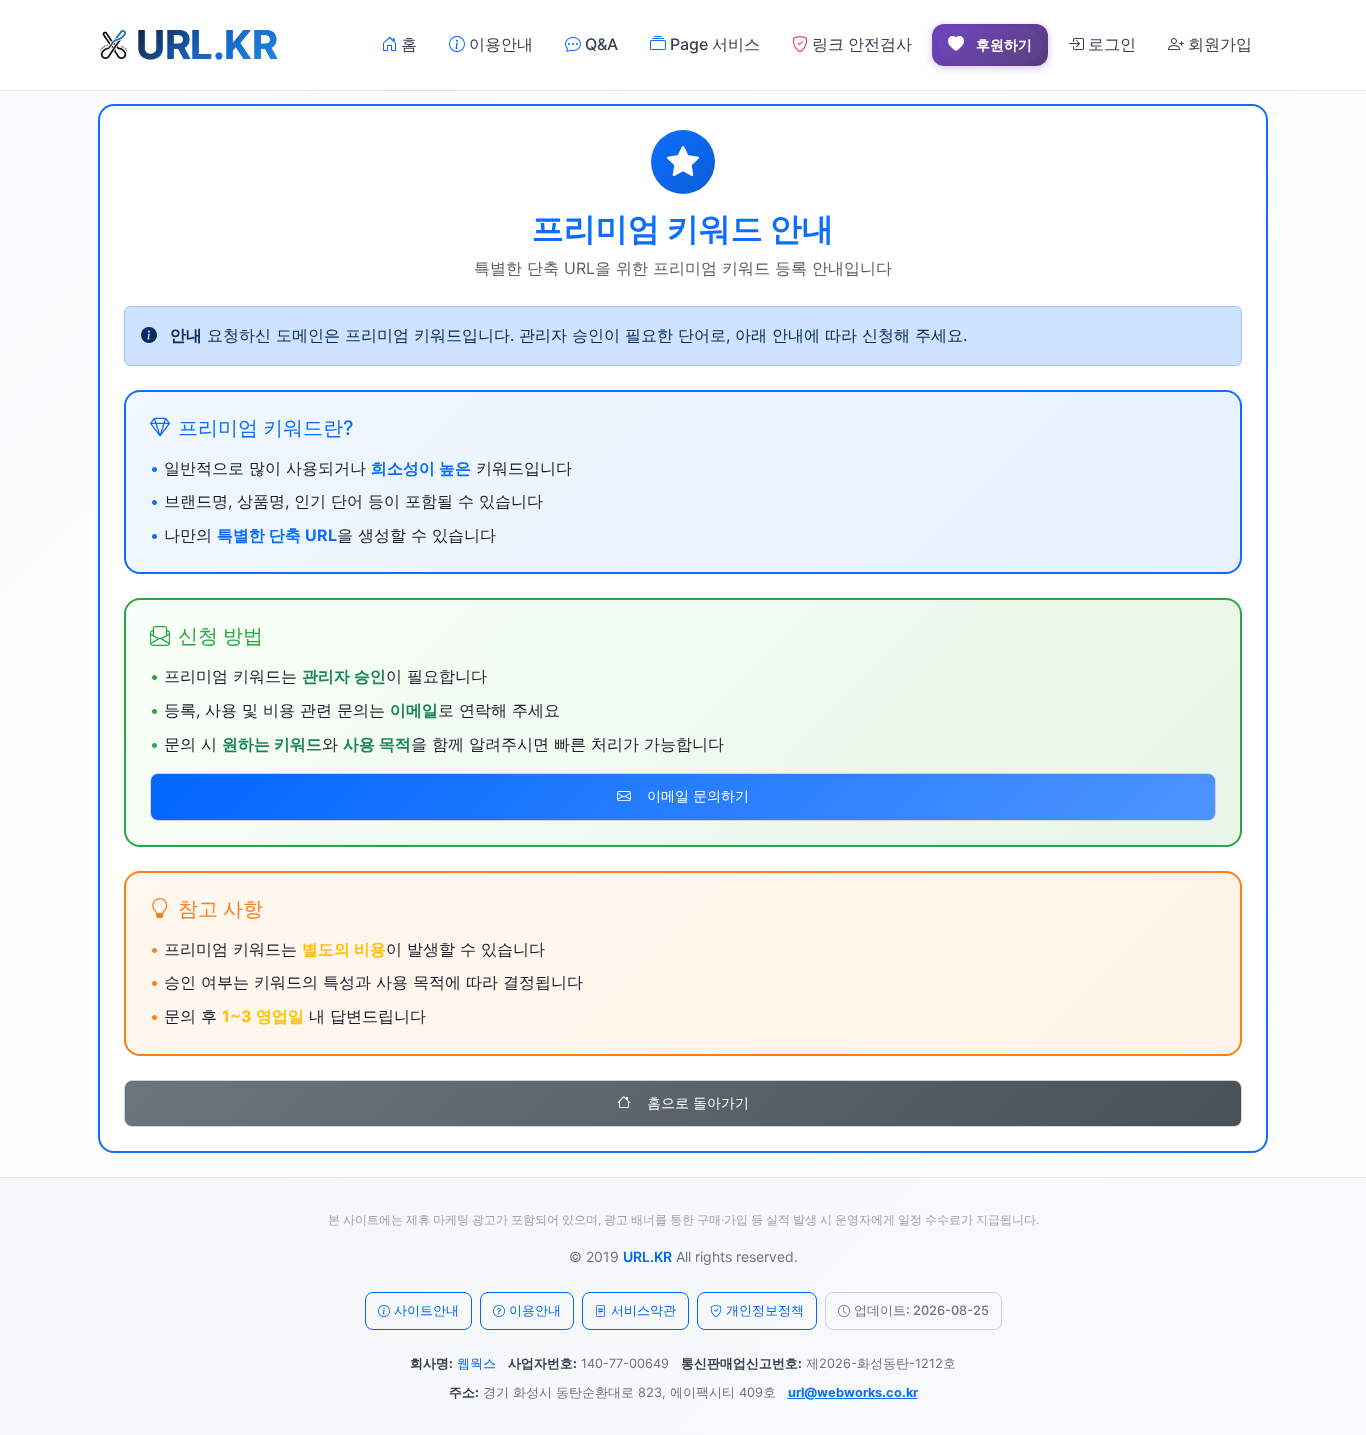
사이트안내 (426, 1310)
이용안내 (499, 44)
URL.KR (647, 1256)
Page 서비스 (713, 44)
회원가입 (1218, 44)
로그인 (1110, 44)
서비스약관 (643, 1310)
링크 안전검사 (860, 44)
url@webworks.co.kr (853, 1392)
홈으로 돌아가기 (698, 1103)
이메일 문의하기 (698, 796)
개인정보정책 (765, 1310)
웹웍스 (476, 1363)
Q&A (599, 44)
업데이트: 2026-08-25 (921, 1310)
